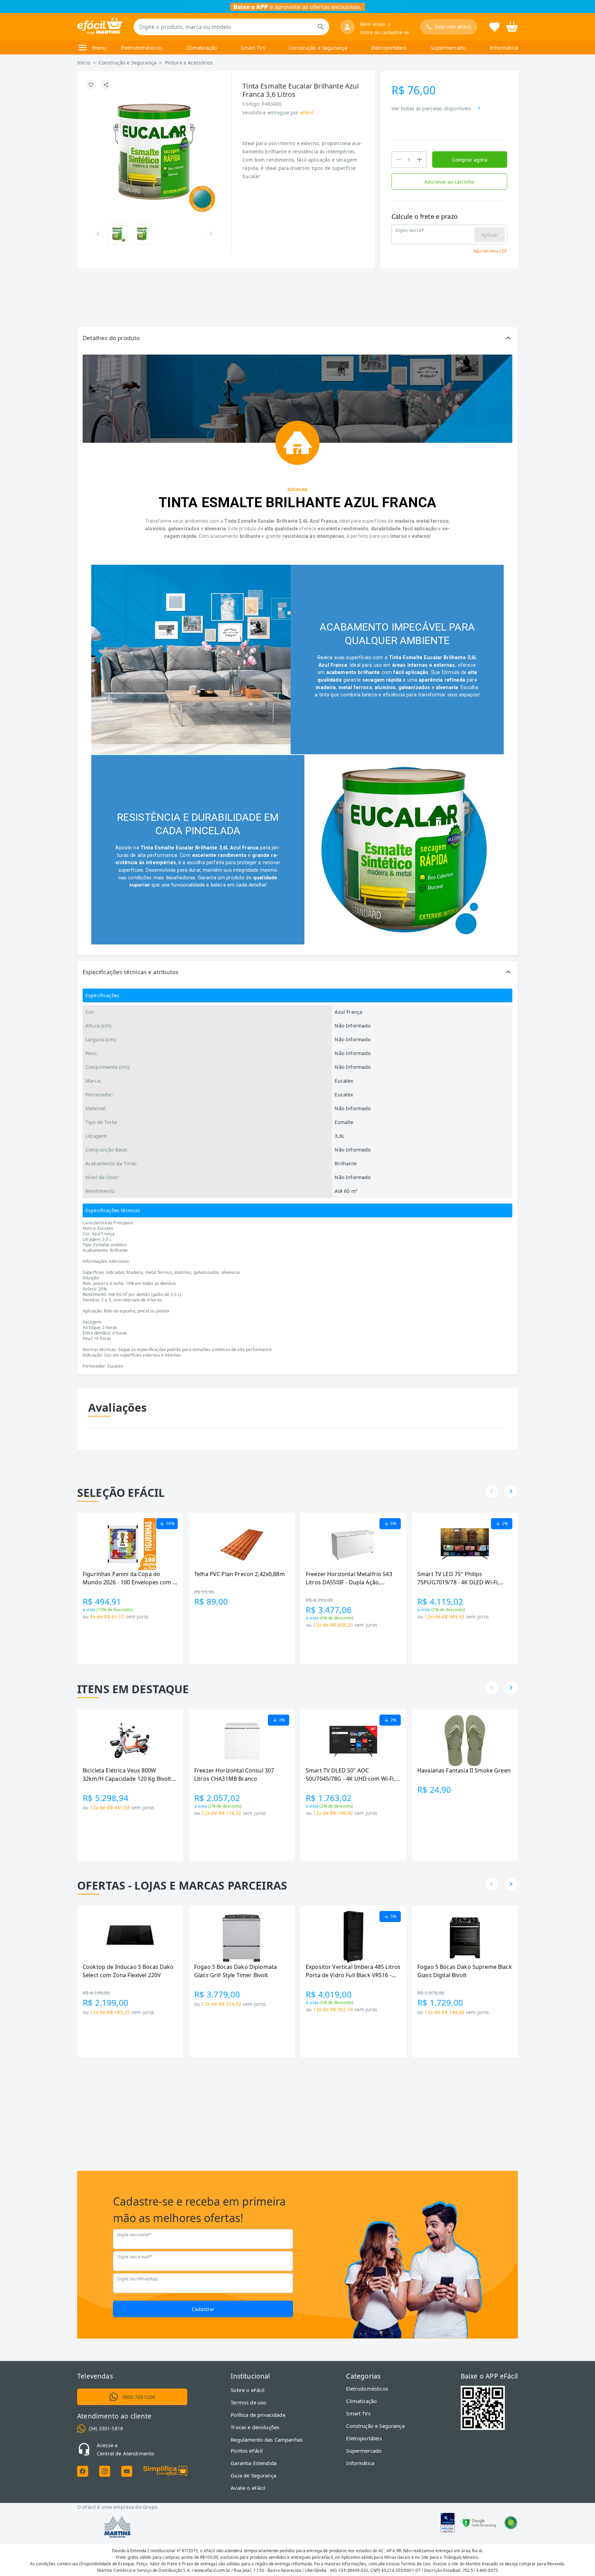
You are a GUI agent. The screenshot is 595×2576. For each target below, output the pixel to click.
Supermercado (448, 48)
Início (84, 63)
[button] (297, 338)
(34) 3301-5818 (106, 2428)
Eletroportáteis (389, 48)
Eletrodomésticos (142, 48)
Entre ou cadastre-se (385, 32)
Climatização (202, 48)
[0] (512, 26)
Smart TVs (253, 48)
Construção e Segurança (318, 48)
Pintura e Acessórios (189, 63)
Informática (504, 48)
